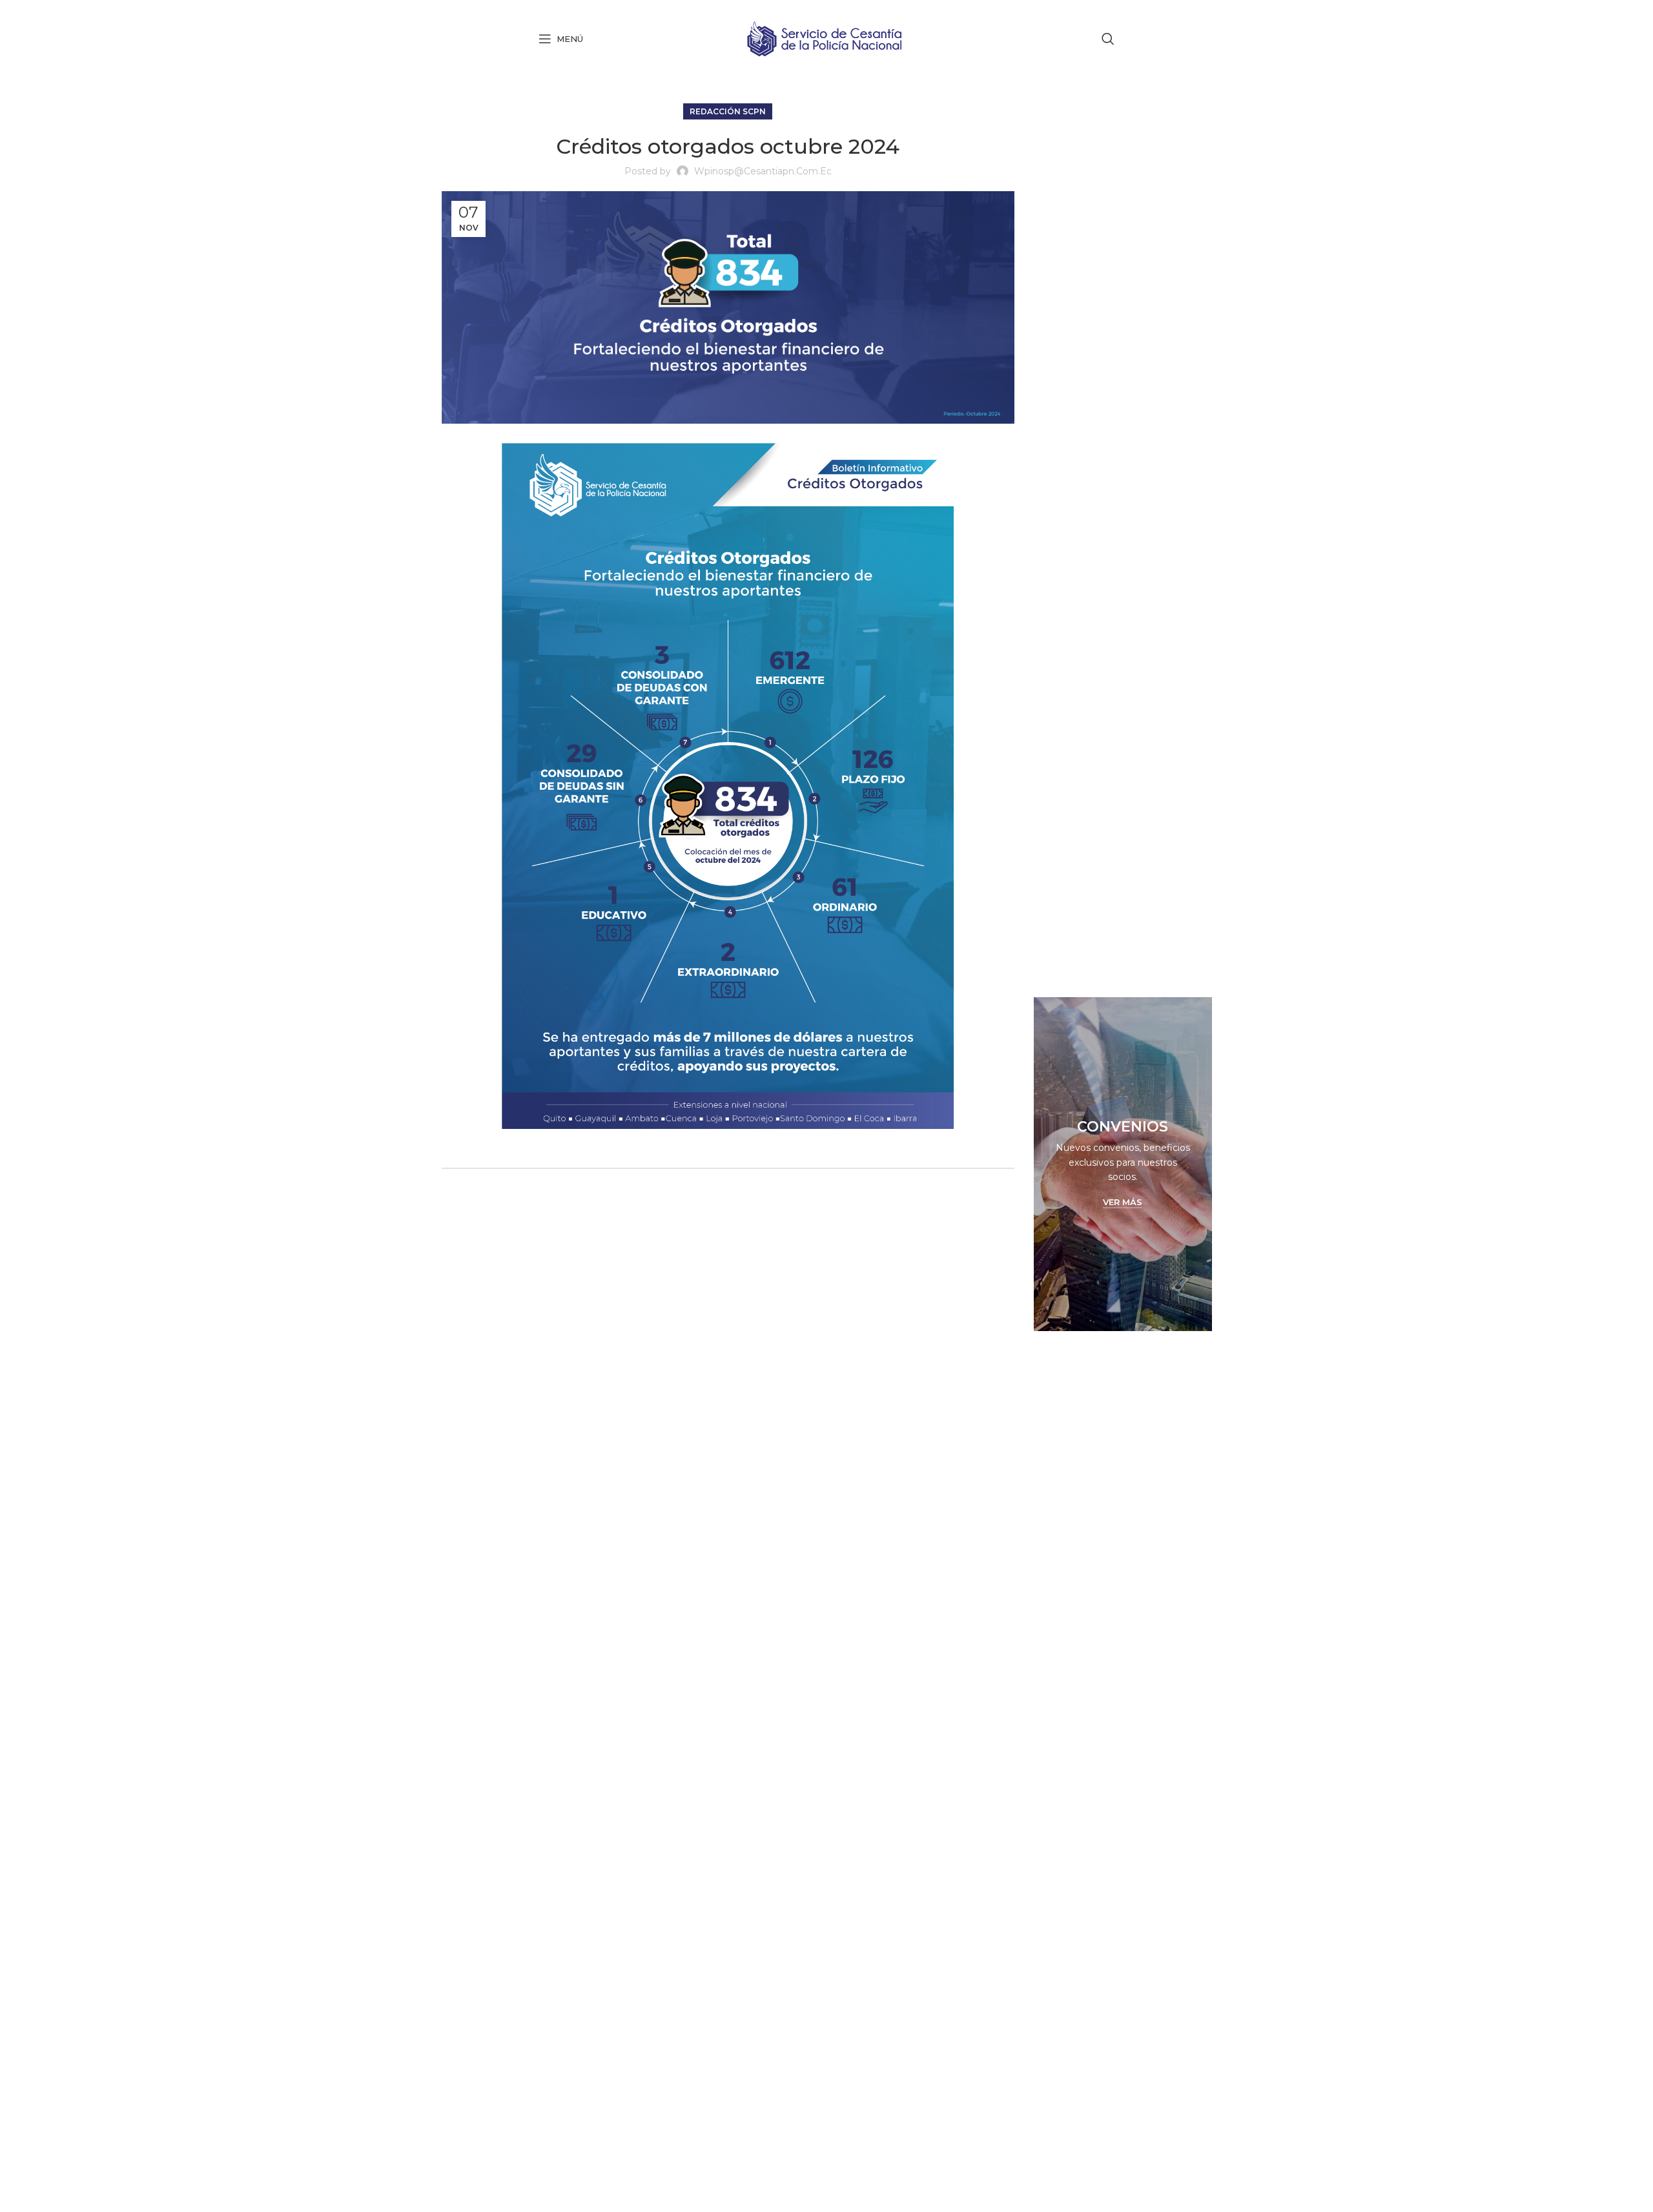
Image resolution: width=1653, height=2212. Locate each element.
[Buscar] (1108, 39)
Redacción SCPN (728, 111)
